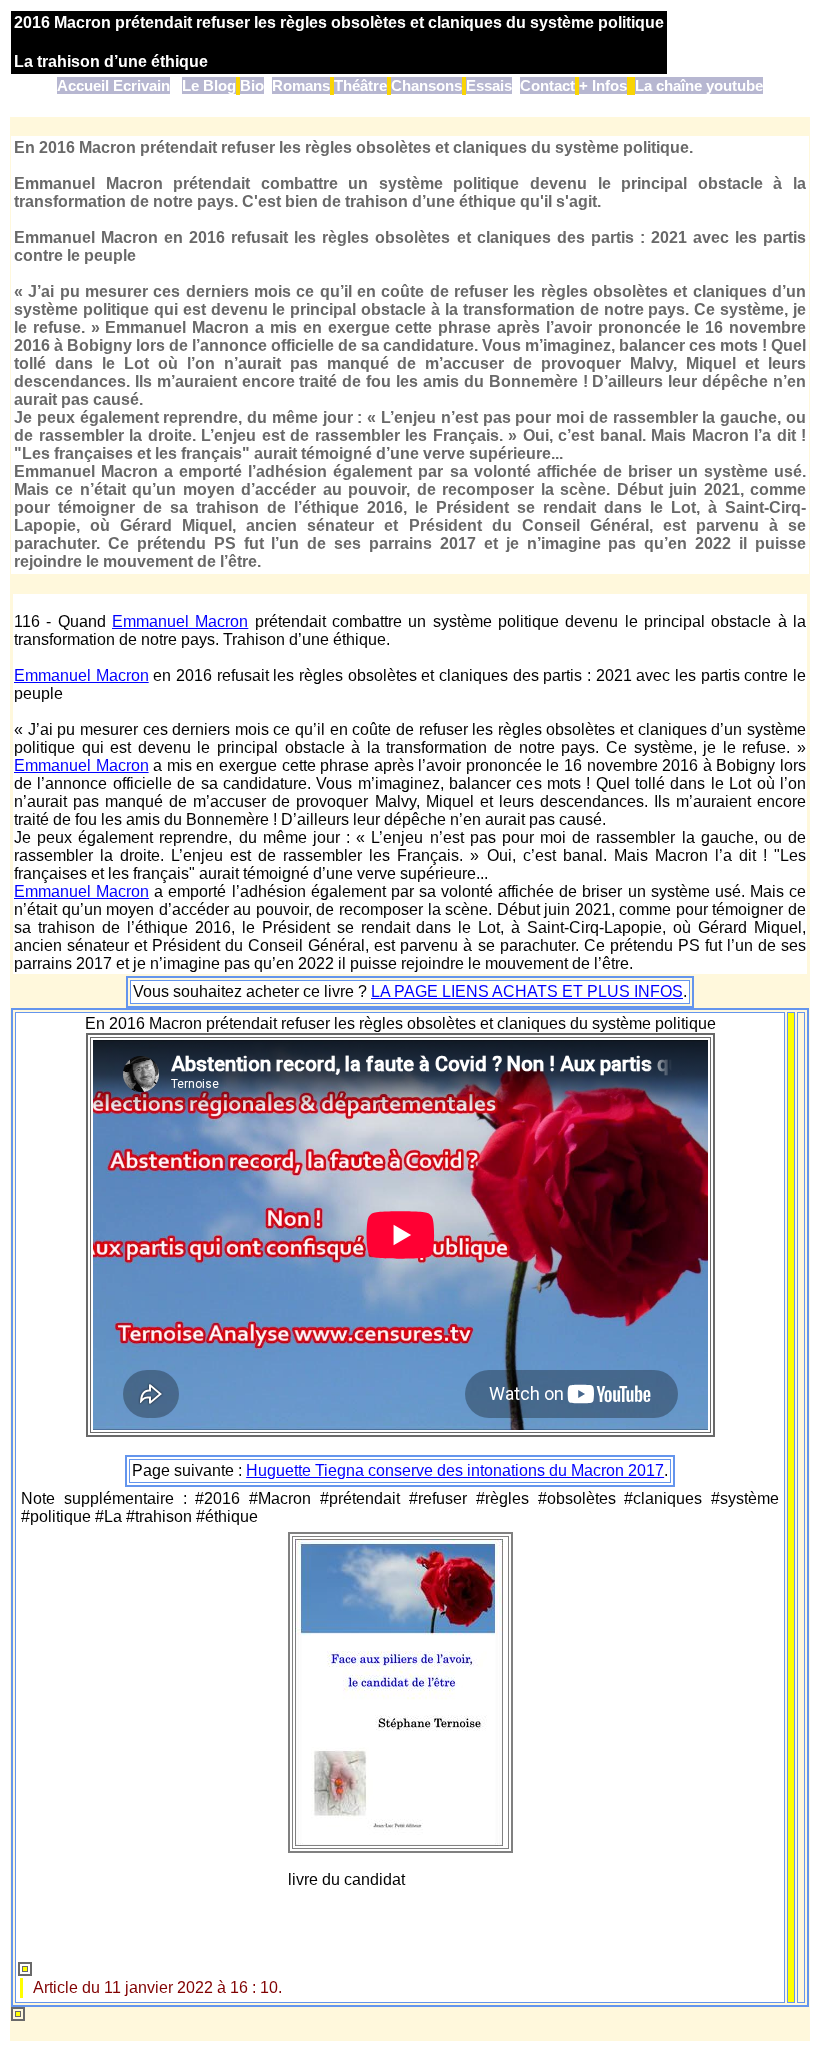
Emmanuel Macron (180, 621)
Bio (252, 85)
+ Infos (603, 85)
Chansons (426, 85)
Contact (547, 85)
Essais (489, 85)
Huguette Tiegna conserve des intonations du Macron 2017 (455, 1470)
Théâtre (360, 85)
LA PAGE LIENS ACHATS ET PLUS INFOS (527, 991)
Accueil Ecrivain (113, 85)
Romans (301, 85)
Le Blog (209, 85)
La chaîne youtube (699, 85)
